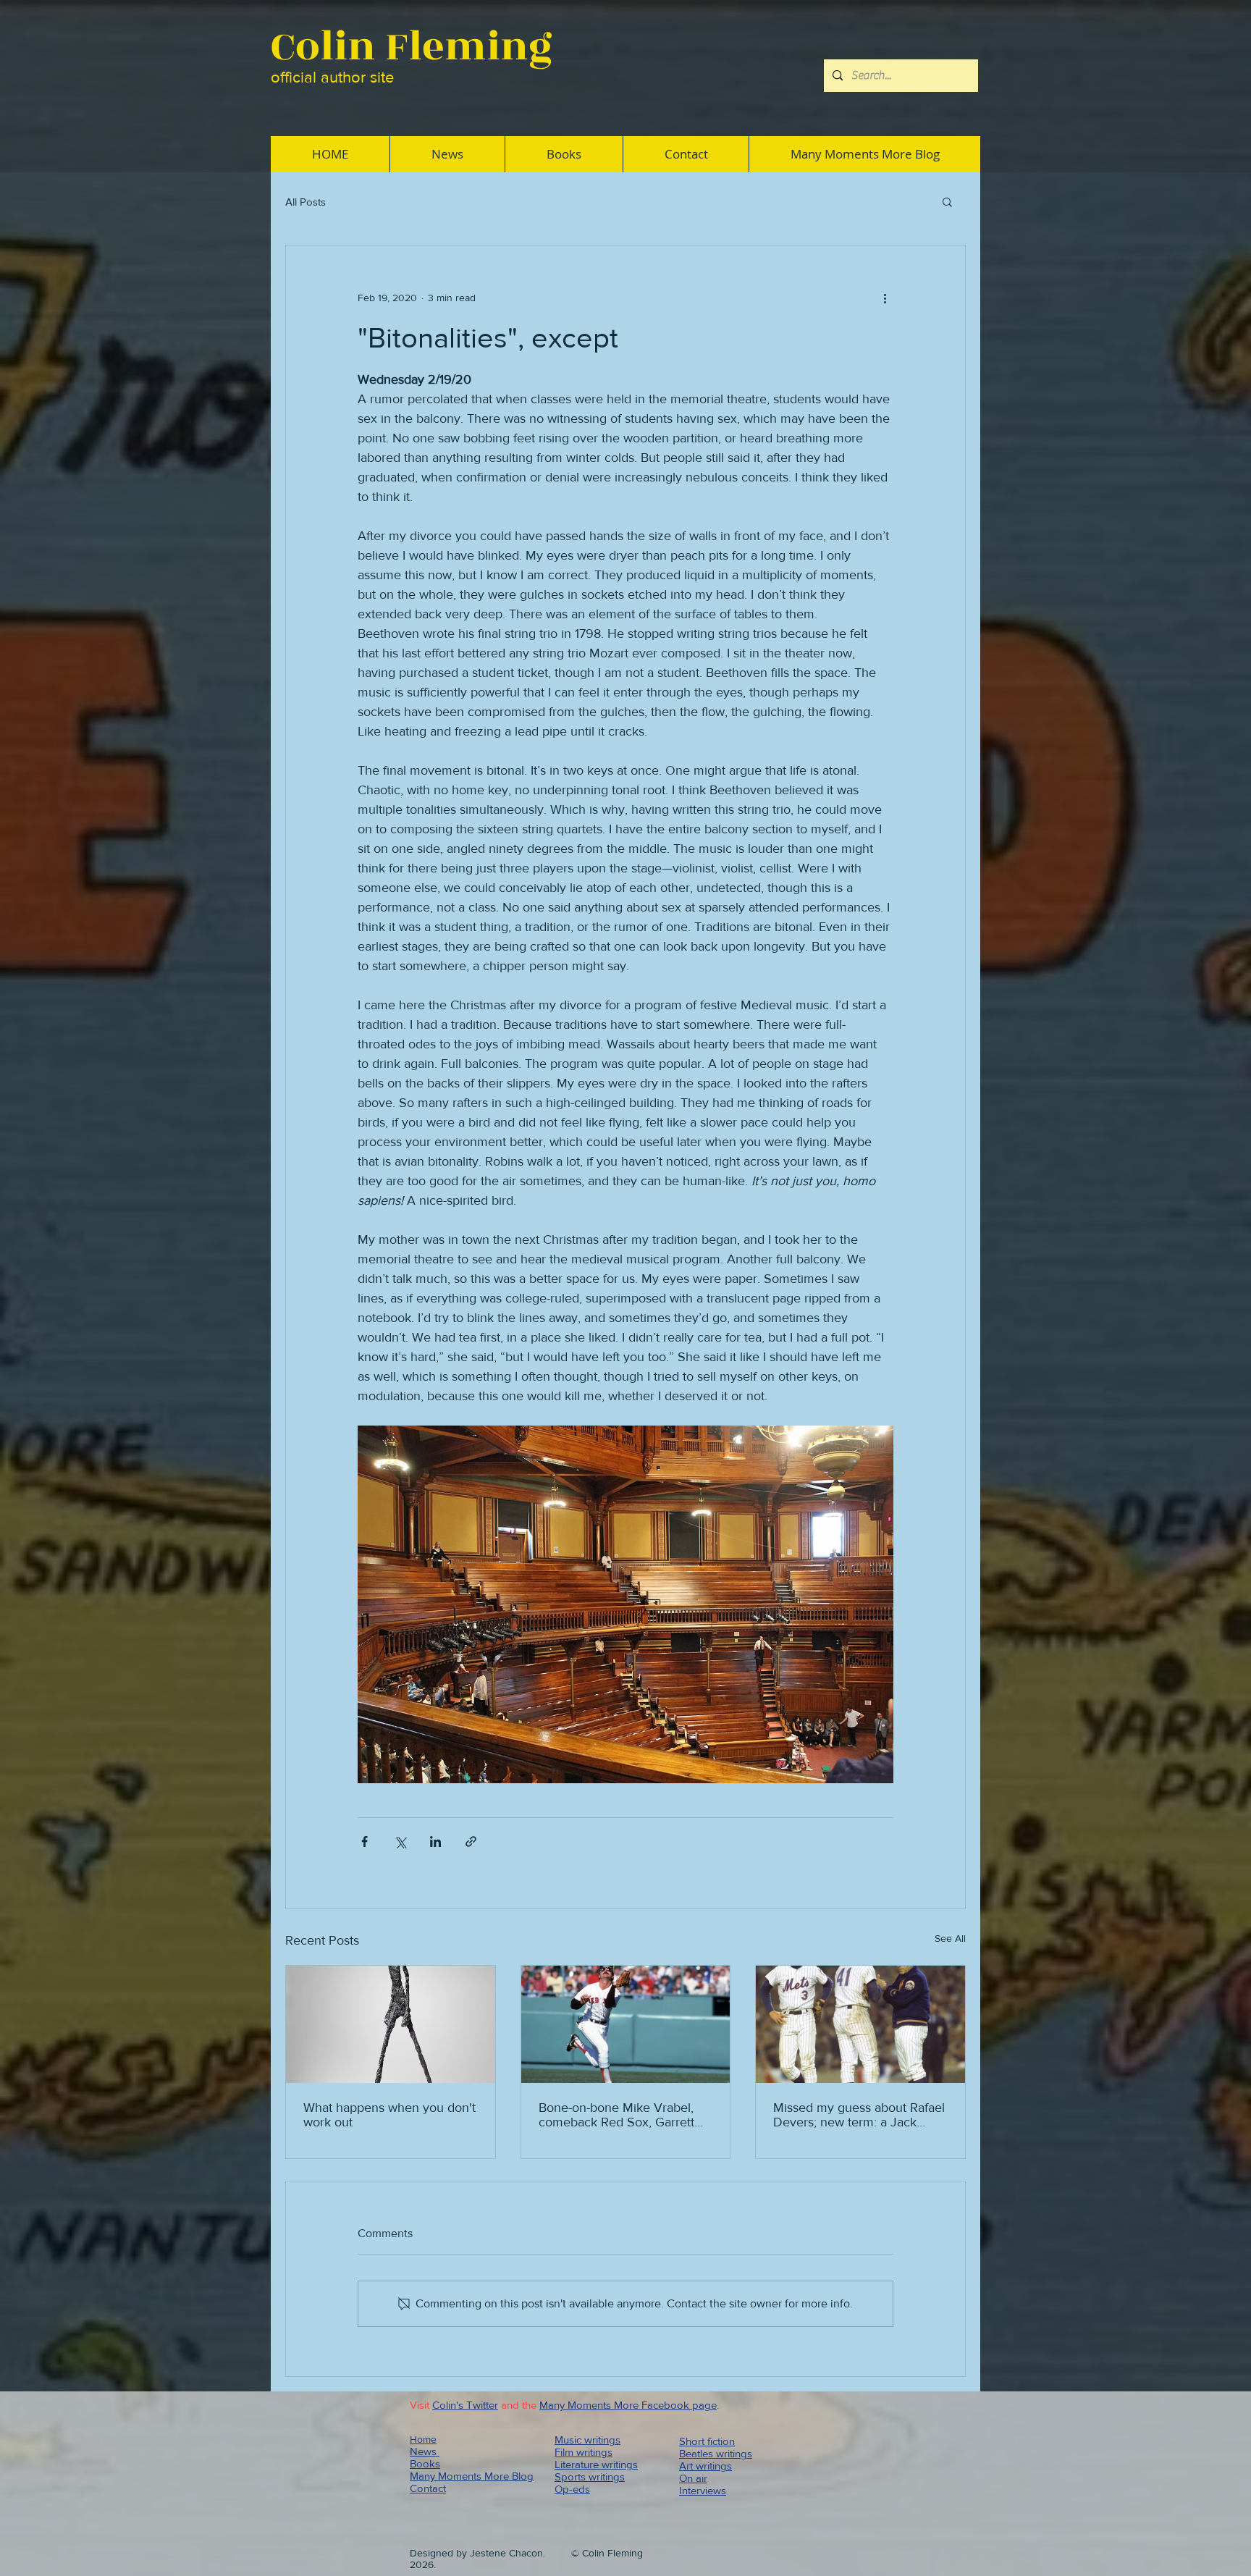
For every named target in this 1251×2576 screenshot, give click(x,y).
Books (425, 2463)
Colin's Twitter (465, 2405)
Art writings (705, 2466)
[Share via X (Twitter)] (400, 1841)
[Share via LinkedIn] (435, 1841)
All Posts (306, 202)
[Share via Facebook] (365, 1841)
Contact (428, 2488)
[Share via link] (471, 1841)
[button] (947, 201)
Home (423, 2439)
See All (950, 1938)
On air (693, 2478)
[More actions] (885, 298)
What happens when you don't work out (389, 2115)
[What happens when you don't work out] (391, 2024)
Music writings (587, 2440)
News (425, 2451)
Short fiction (707, 2441)
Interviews (703, 2490)
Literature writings (596, 2464)
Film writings (584, 2452)
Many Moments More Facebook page (628, 2405)
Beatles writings (716, 2453)
